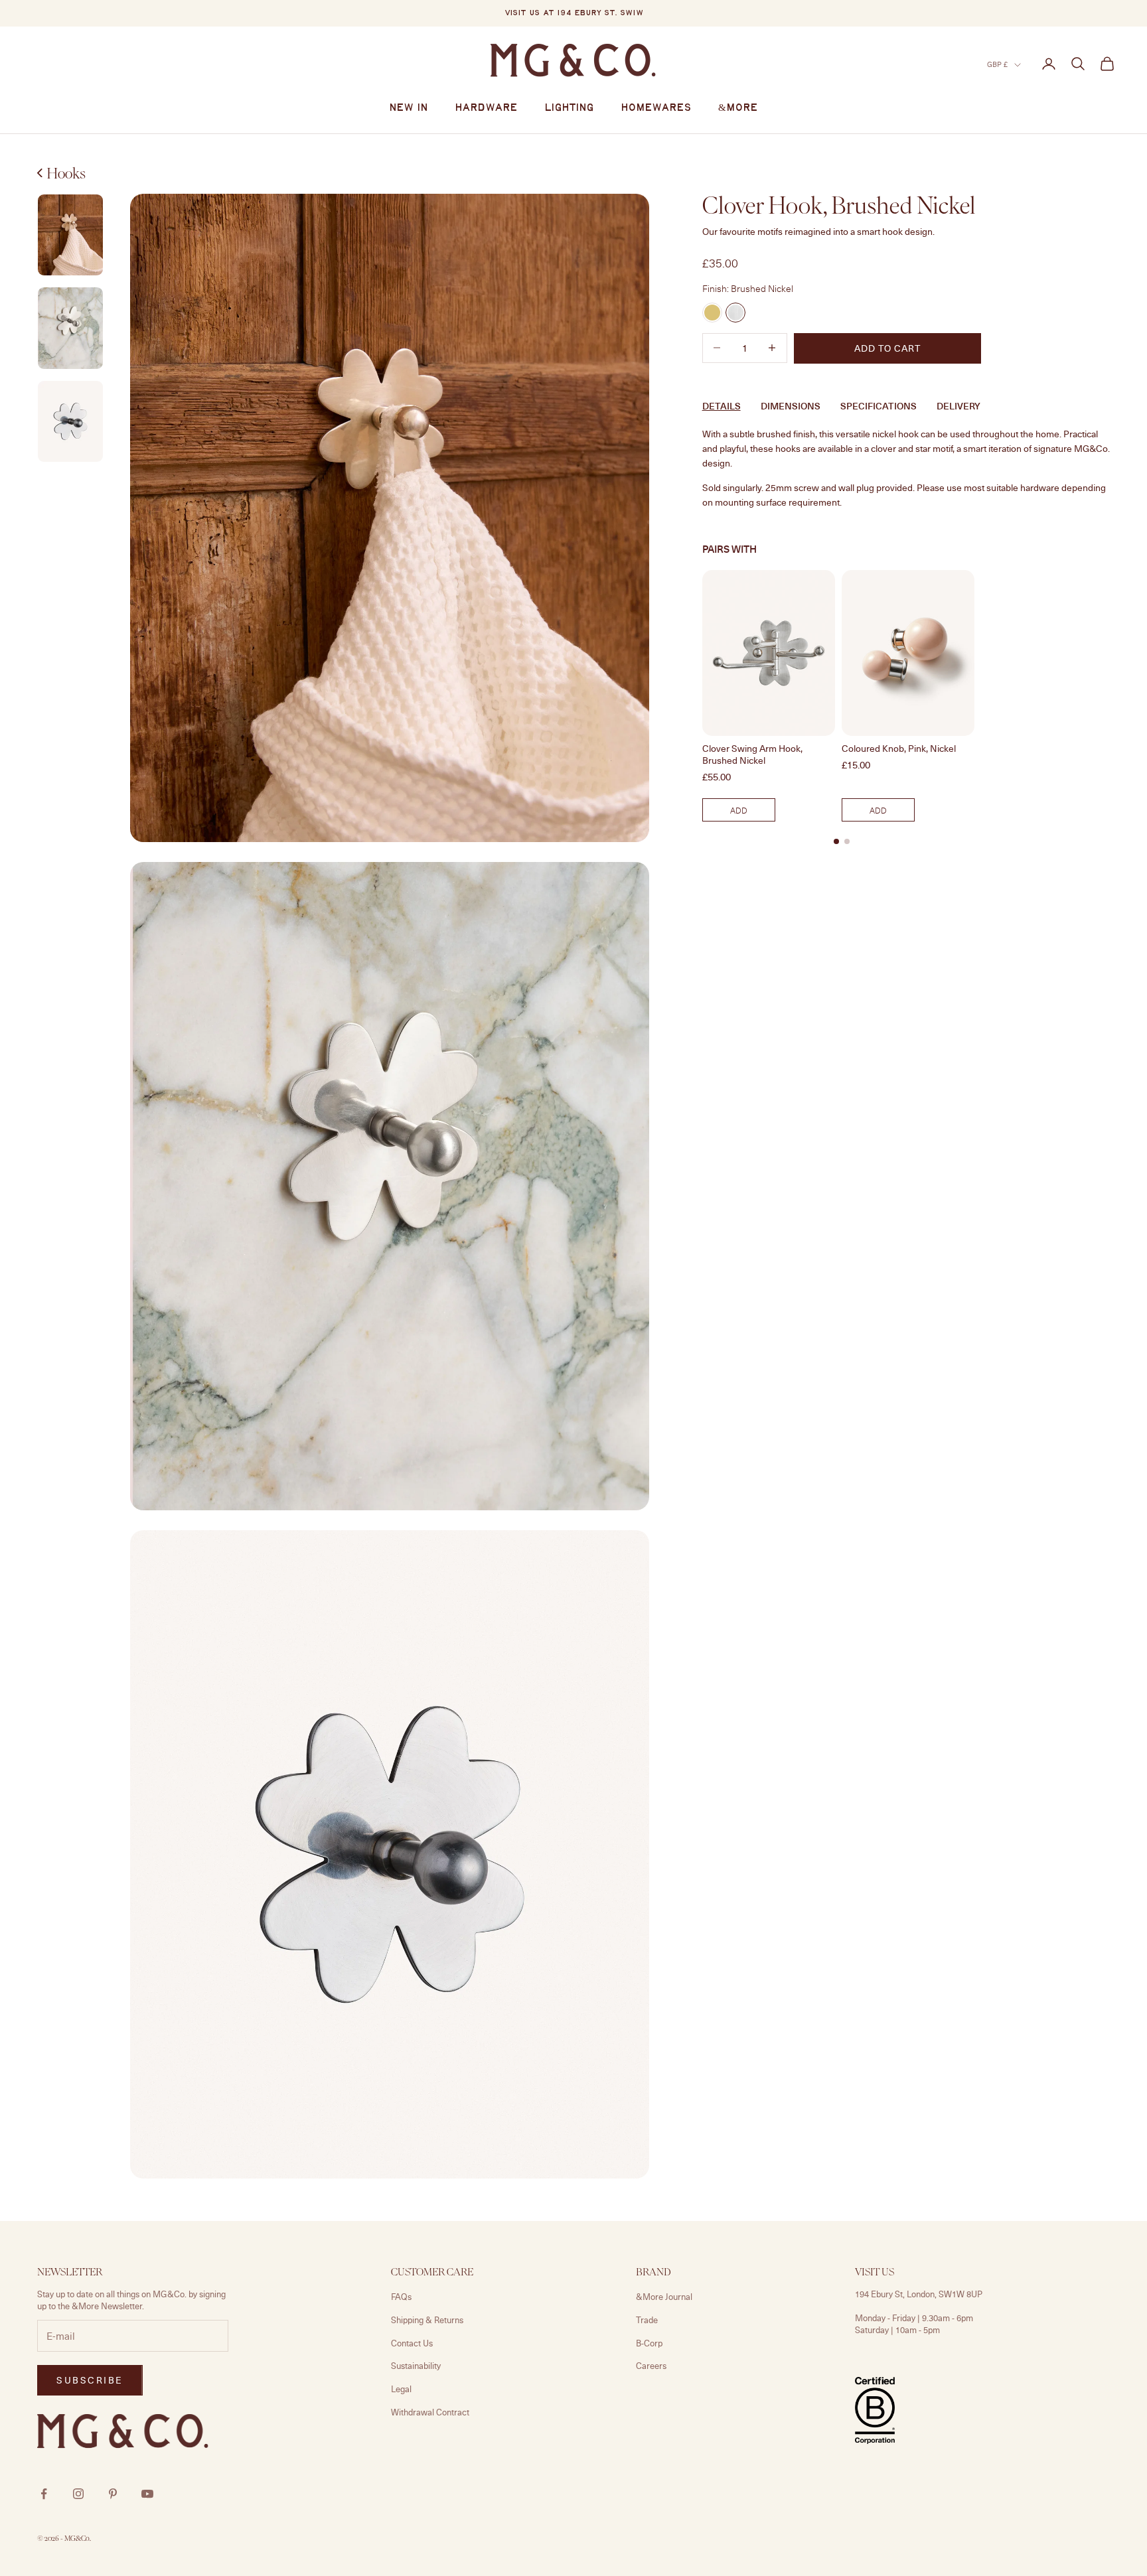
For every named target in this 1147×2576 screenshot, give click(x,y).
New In (409, 108)
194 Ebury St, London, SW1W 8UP (919, 2294)
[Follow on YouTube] (147, 2494)
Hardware (486, 108)
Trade (647, 2320)
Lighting (569, 108)
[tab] (836, 841)
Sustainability (416, 2366)
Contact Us (412, 2343)
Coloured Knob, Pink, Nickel (899, 749)
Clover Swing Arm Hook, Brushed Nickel (752, 754)
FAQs (401, 2297)
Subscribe (90, 2380)
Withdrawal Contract (430, 2412)
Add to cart (887, 347)
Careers (651, 2366)
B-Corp (649, 2343)
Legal (401, 2389)
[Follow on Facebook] (44, 2494)
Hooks (66, 173)
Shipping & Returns (427, 2320)
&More (738, 108)
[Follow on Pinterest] (113, 2494)
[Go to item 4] (70, 422)
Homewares (656, 108)
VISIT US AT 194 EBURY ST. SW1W (574, 13)
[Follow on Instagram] (78, 2494)
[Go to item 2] (70, 235)
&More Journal (664, 2297)
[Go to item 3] (70, 328)
